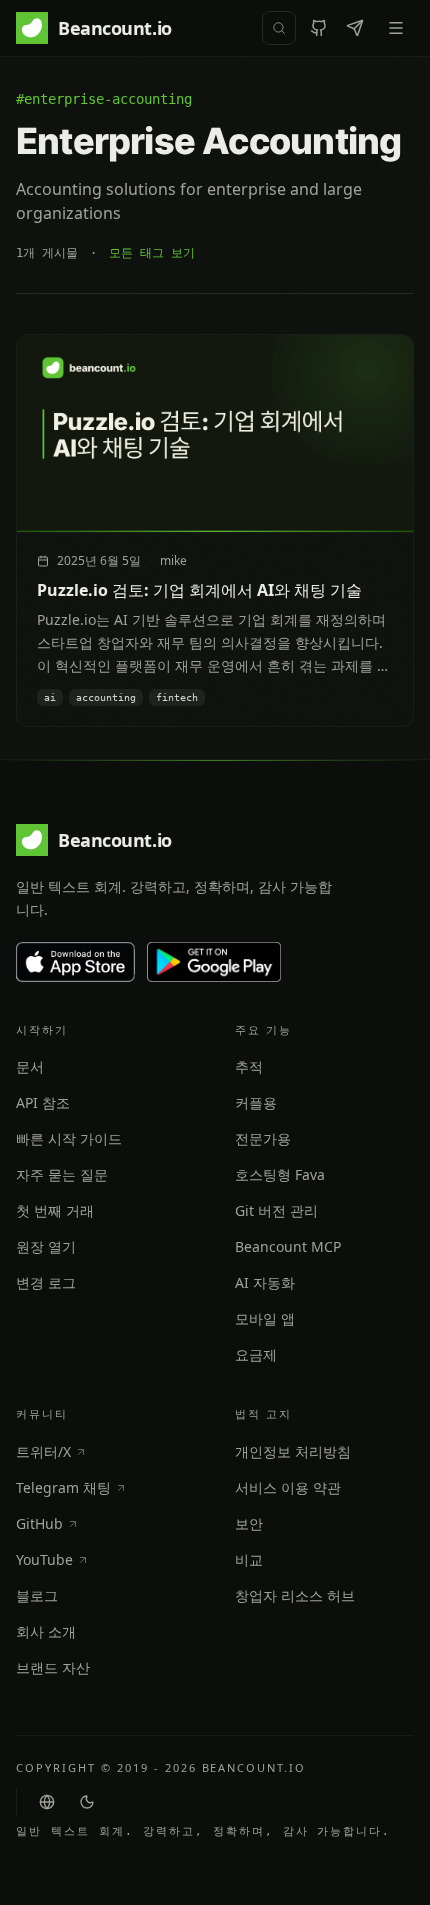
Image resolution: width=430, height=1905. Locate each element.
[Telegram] (355, 28)
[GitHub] (319, 28)
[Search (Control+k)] (279, 28)
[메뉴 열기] (396, 28)
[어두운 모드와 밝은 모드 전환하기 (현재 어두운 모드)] (87, 1802)
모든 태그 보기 (152, 253)
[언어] (47, 1802)
